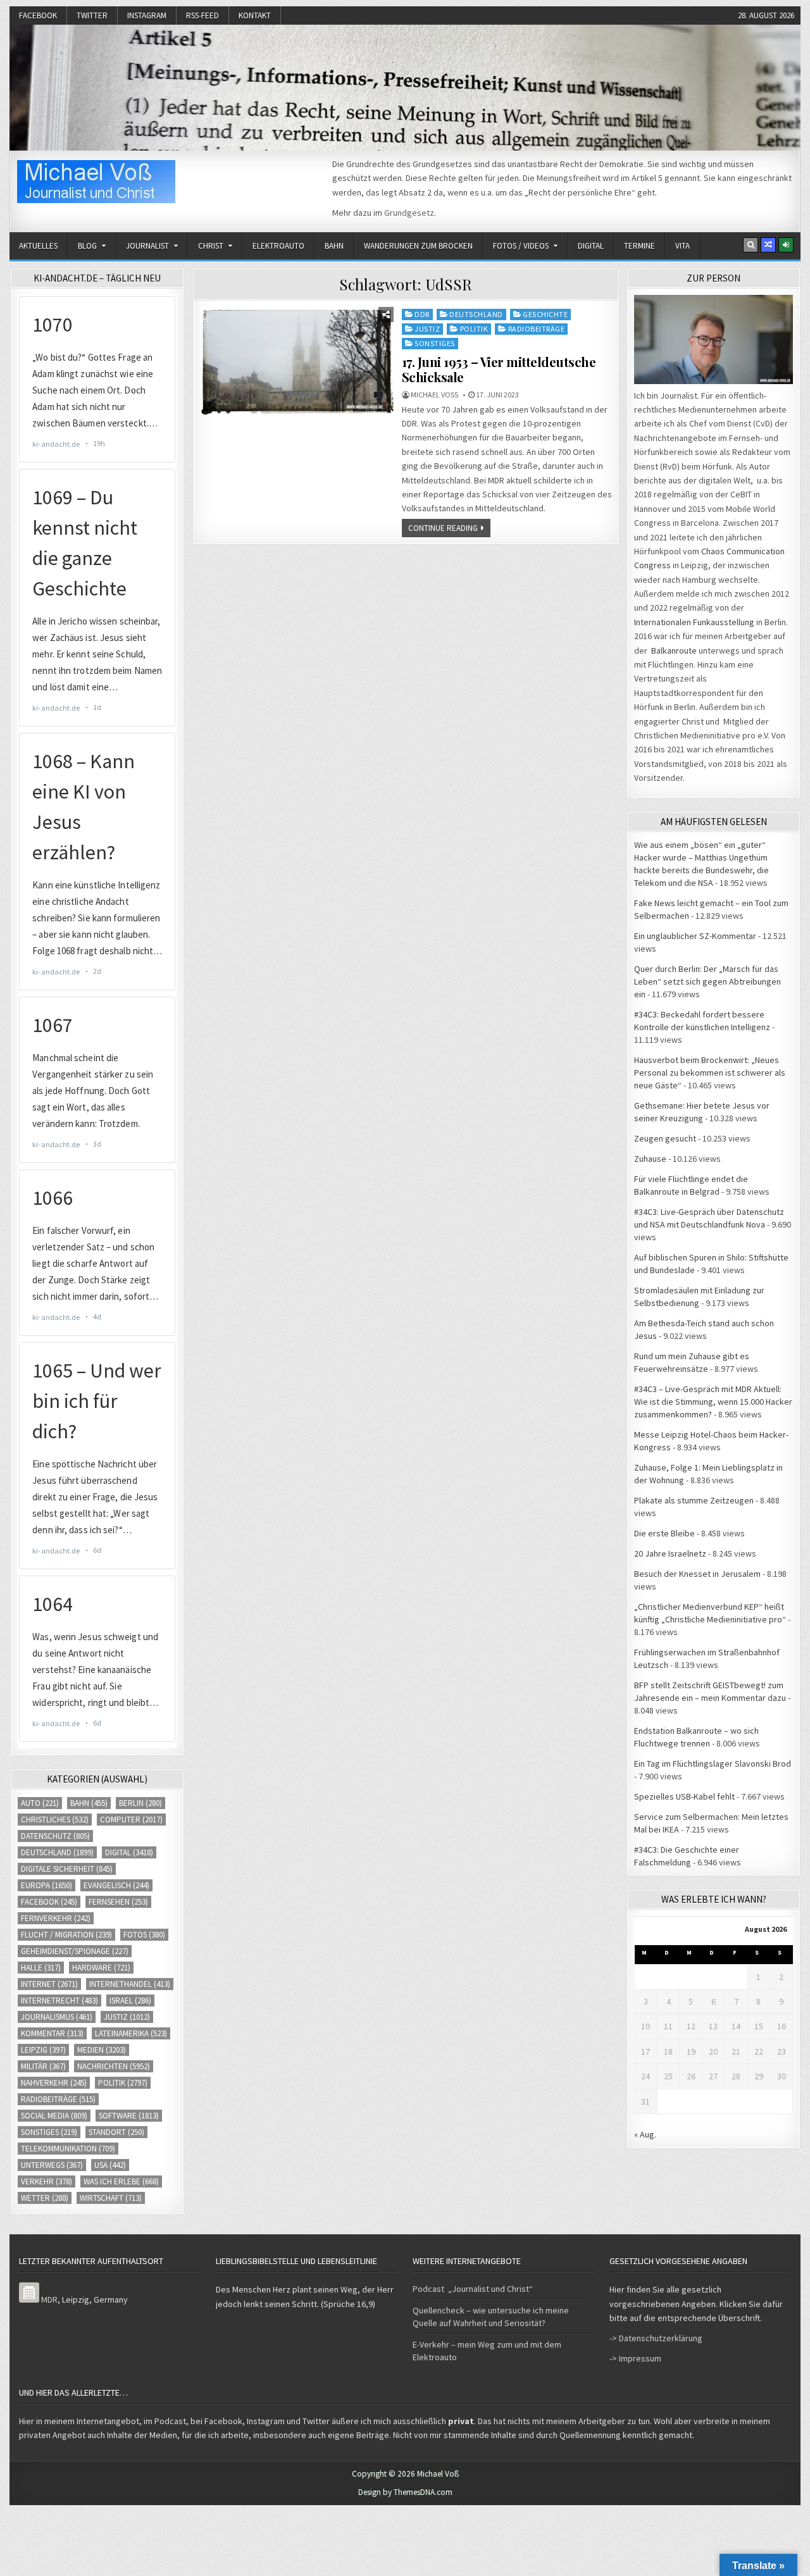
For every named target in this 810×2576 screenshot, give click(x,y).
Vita (682, 246)
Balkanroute (674, 650)
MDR (49, 2299)
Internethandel (130, 1984)
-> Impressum (635, 2358)
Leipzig (43, 2050)
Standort (116, 2132)
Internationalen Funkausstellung (694, 622)
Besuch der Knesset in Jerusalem (697, 1574)
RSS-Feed (202, 16)
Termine (639, 246)
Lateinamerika (131, 2033)
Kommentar (52, 2033)
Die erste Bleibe (664, 1533)
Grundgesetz (409, 213)
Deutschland (476, 314)
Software (129, 2116)
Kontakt (255, 16)
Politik (474, 329)
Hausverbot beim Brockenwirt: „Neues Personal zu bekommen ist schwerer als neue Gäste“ (710, 1073)
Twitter (92, 16)
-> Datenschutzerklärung (656, 2338)
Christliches (55, 1820)
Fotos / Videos (521, 246)
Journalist (147, 246)
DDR (422, 314)
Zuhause (650, 1159)
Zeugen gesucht (665, 1138)
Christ (211, 246)
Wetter (45, 2198)
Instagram (147, 16)
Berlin (140, 1803)
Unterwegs (52, 2165)
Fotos (144, 1935)
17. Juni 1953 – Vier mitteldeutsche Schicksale (499, 369)
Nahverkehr (54, 2083)
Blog (87, 246)
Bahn (334, 246)
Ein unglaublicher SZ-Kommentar (695, 936)
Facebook (38, 16)
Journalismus (57, 2017)
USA (110, 2165)
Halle (41, 1968)
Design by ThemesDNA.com (405, 2492)
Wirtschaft (111, 2198)
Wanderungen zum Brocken (418, 246)
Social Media (54, 2116)
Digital (591, 246)
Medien (102, 2050)
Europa (47, 1885)
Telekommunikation (68, 2149)
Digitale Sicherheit (67, 1869)
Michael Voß (434, 395)
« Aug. (645, 2134)
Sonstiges (435, 343)
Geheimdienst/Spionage (75, 1951)
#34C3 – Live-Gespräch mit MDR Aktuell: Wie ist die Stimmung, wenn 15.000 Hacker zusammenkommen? (713, 1402)
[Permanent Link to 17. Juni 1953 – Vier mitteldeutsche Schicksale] (297, 361)
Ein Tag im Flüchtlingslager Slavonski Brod (713, 1764)
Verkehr (47, 2181)
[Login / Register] (786, 245)
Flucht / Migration (66, 1935)
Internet (49, 1984)
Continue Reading (443, 528)
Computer (131, 1820)
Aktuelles (38, 246)
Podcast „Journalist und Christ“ (473, 2289)
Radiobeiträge (537, 329)
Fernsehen (118, 1902)
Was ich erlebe (121, 2181)
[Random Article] (768, 245)
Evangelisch (116, 1885)
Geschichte (545, 314)
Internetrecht (59, 2000)
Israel (130, 2000)
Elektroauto (278, 246)
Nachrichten (114, 2066)
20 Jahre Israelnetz (670, 1553)
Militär (43, 2066)
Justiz (427, 329)
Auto (40, 1803)
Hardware (101, 1968)
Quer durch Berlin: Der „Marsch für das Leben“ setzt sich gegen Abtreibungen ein (707, 981)
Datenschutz (55, 1836)
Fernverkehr (56, 1918)
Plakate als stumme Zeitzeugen (694, 1500)
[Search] (751, 245)
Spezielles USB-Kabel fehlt (684, 1796)
